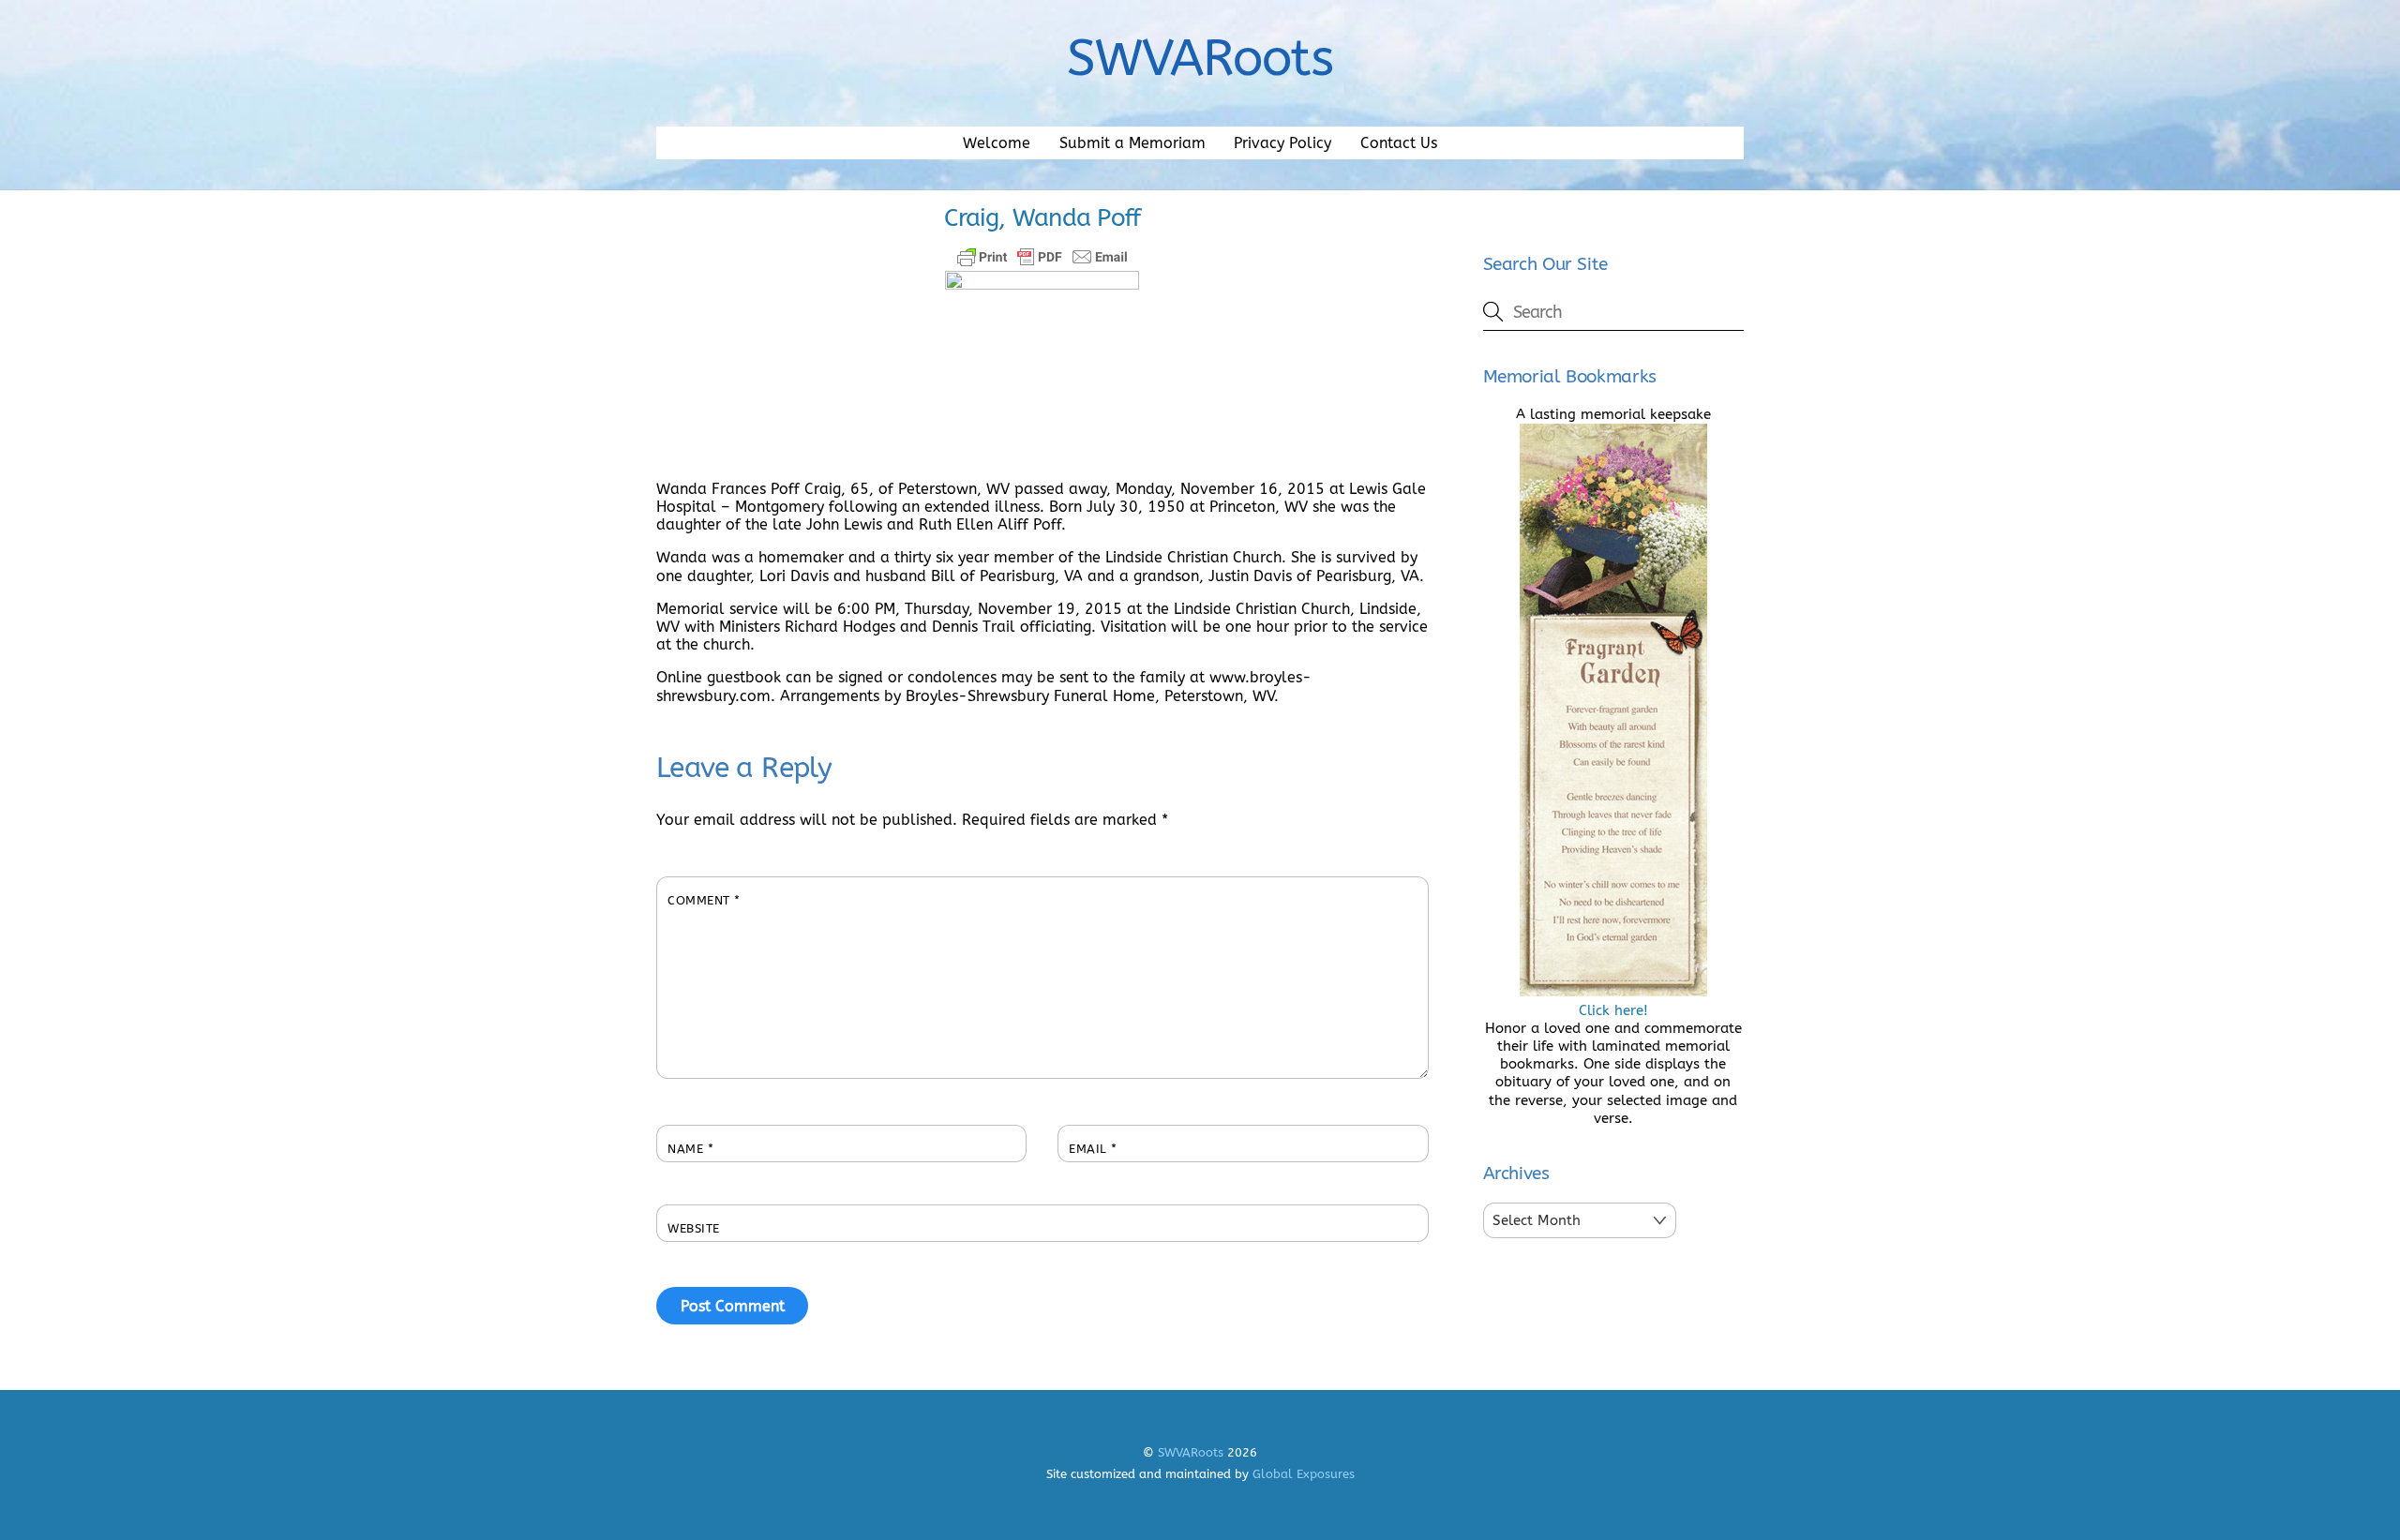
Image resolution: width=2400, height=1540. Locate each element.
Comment (704, 900)
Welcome (997, 143)
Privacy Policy (1282, 143)
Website (694, 1228)
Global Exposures (1304, 1474)
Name (690, 1149)
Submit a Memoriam (1132, 143)
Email (1093, 1149)
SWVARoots (1191, 1452)
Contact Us (1399, 143)
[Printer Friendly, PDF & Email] (1042, 257)
